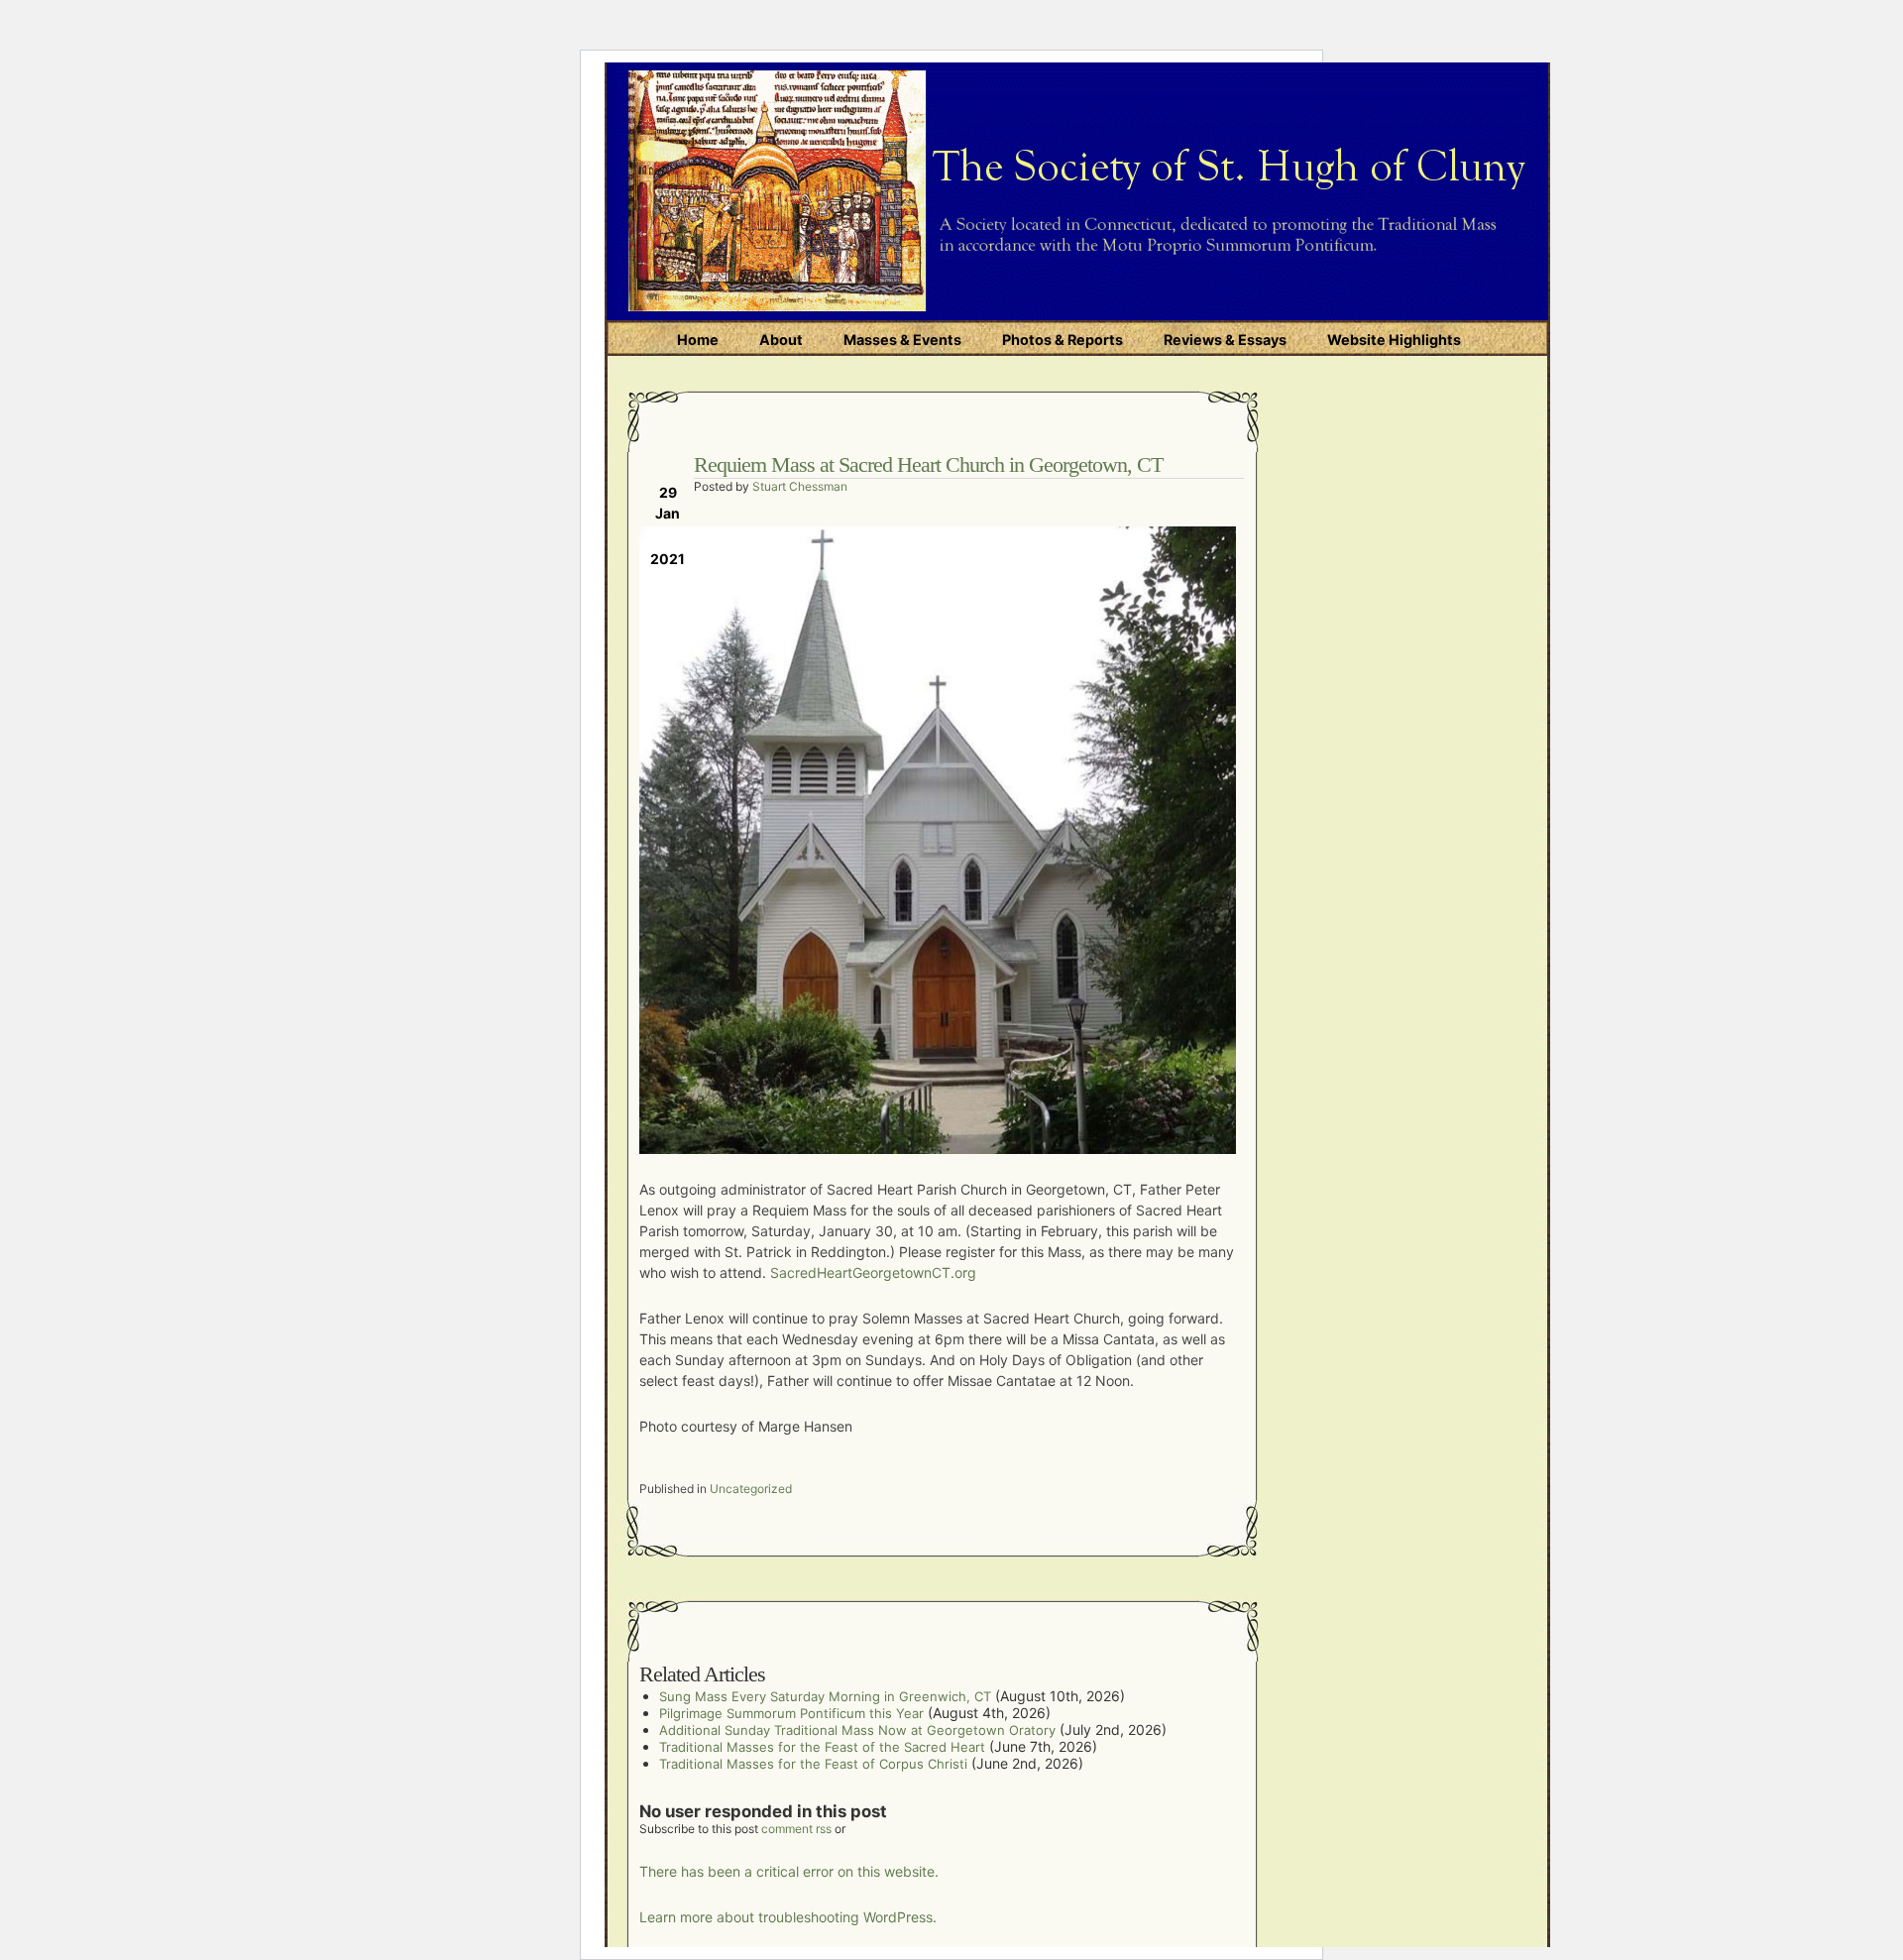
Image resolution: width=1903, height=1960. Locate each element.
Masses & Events (902, 340)
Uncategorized (751, 1489)
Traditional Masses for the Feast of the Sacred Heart (822, 1747)
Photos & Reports (1063, 340)
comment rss (796, 1829)
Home (698, 340)
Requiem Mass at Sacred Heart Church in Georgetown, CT (928, 464)
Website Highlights (1394, 340)
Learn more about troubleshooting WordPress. (788, 1917)
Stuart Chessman (800, 486)
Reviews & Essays (1225, 340)
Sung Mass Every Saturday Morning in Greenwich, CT (825, 1696)
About (781, 340)
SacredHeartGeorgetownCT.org (873, 1272)
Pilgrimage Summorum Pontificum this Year (791, 1713)
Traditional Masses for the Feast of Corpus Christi (813, 1764)
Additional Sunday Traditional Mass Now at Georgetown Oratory (857, 1730)
